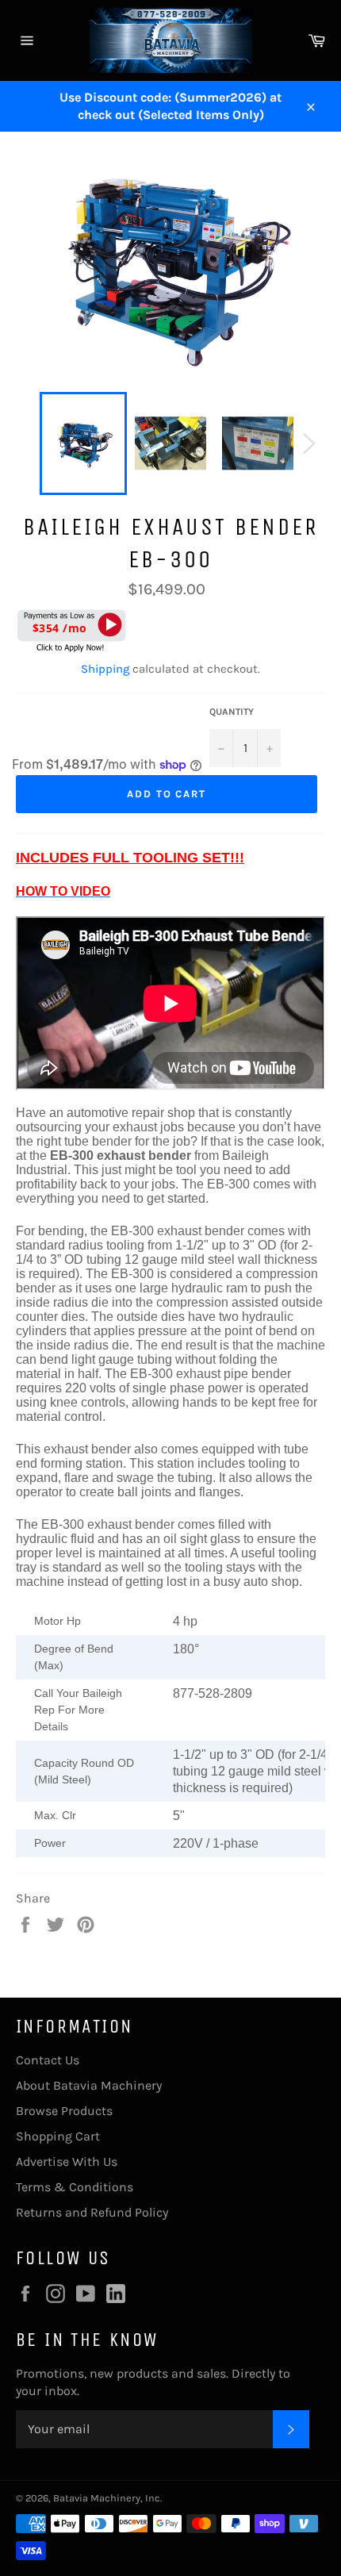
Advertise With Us (67, 2161)
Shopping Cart (58, 2136)
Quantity (232, 712)
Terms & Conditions (75, 2187)
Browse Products (64, 2111)
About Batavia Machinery (89, 2085)
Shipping (105, 669)
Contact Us (48, 2060)
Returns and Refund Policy (92, 2212)
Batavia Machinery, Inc (107, 2498)
